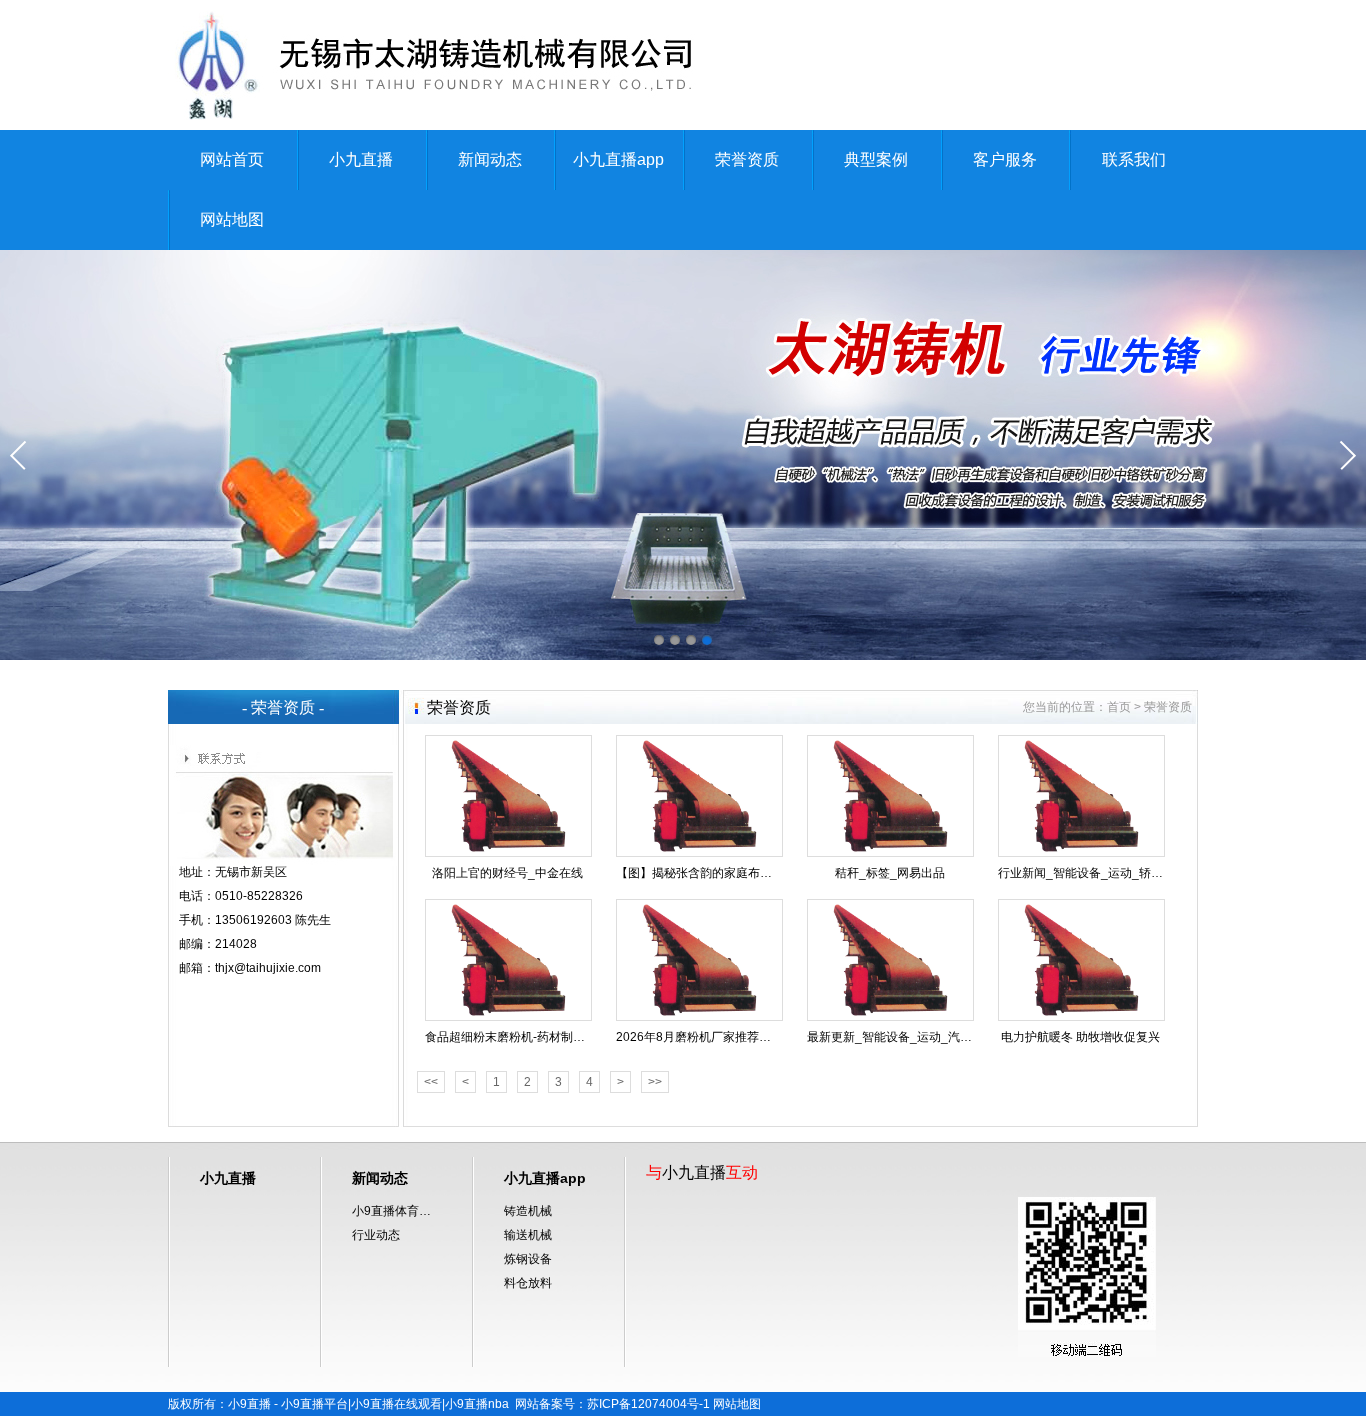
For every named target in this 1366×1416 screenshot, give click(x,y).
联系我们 (1134, 159)
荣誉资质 (747, 159)
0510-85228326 (259, 896)
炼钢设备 (528, 1259)
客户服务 (1005, 159)
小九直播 (361, 159)
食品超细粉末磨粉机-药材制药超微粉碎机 (535, 1037)
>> (655, 1082)
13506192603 (253, 920)
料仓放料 (528, 1283)
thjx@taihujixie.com (268, 968)
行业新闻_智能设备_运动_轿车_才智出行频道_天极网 (1141, 873)
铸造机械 (528, 1211)
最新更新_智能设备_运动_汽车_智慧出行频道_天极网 (950, 1037)
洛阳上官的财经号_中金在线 (507, 873)
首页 (1119, 707)
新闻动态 (490, 159)
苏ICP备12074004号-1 (648, 1404)
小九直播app (618, 159)
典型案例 (876, 159)
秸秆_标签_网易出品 (890, 873)
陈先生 (313, 920)
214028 (236, 944)
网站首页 (232, 159)
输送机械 (528, 1235)
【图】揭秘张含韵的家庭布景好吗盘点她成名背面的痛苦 (766, 873)
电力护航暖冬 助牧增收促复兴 (1080, 1037)
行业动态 (376, 1235)
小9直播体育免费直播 (397, 1211)
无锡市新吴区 (251, 872)
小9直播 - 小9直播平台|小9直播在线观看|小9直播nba (368, 1404)
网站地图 (232, 219)
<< (431, 1082)
